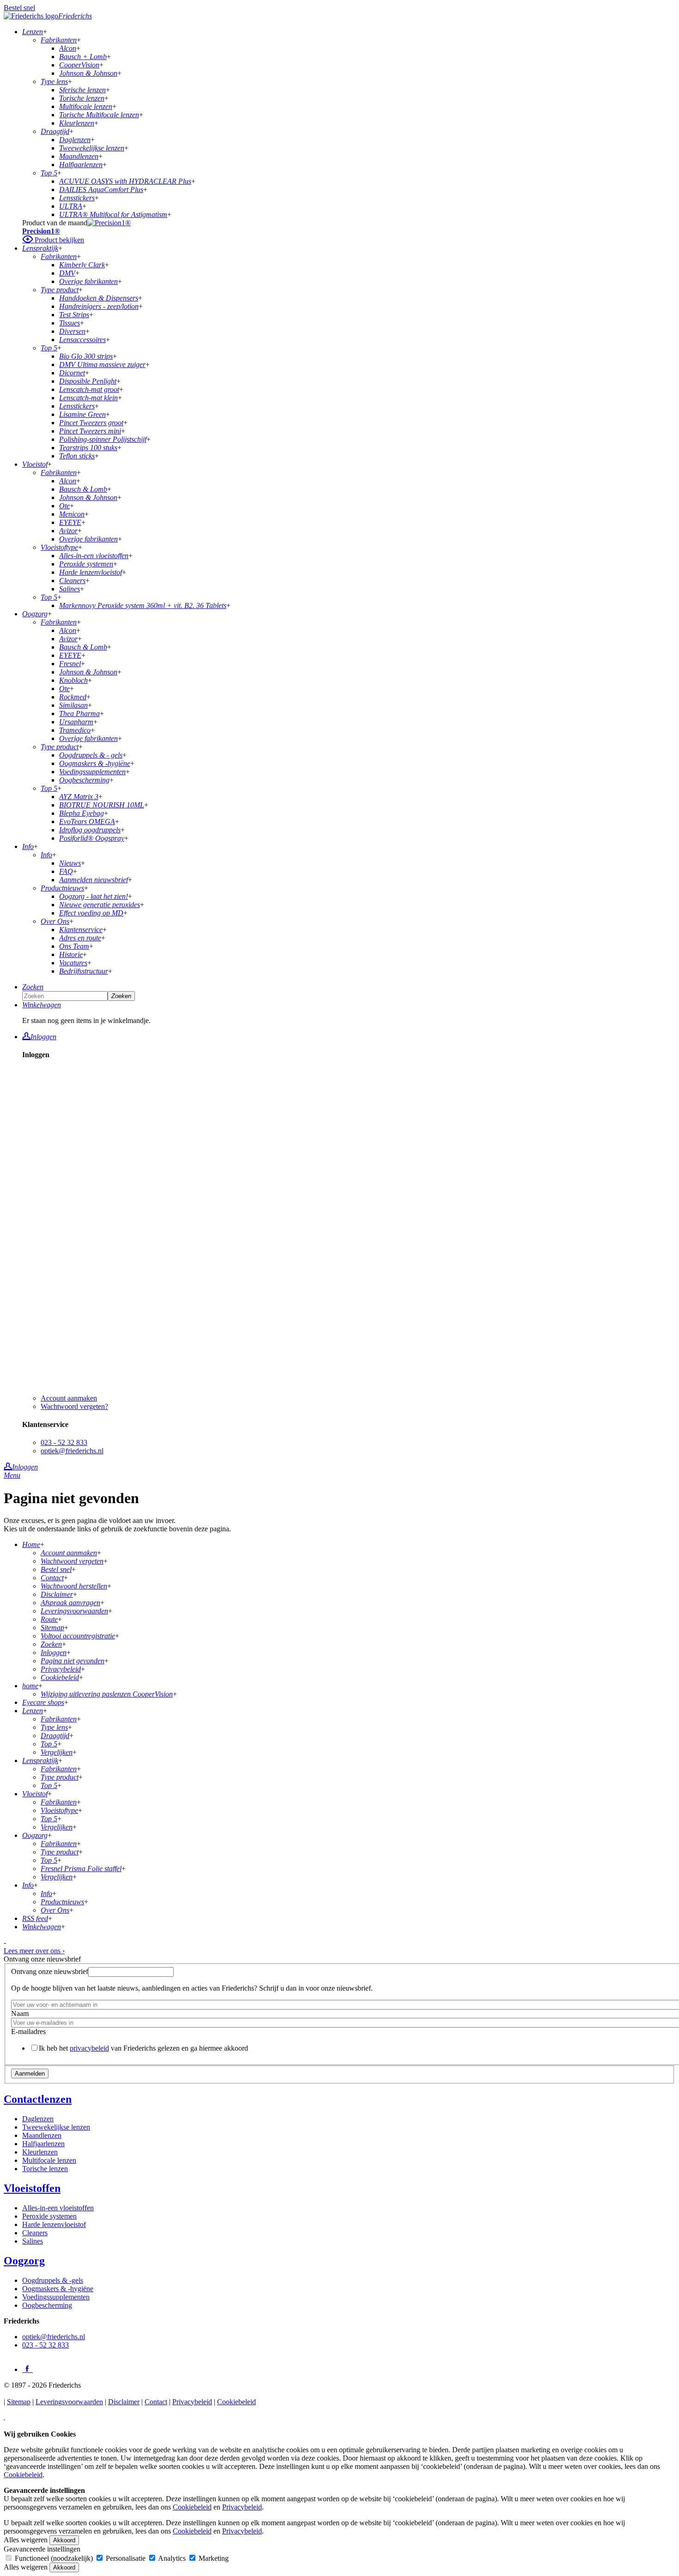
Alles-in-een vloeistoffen (58, 2208)
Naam (20, 2013)
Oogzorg (24, 2261)
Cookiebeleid (236, 2402)
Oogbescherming (47, 2305)
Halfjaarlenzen (43, 2144)
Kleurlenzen (40, 2152)
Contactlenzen (38, 2099)
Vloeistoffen (32, 2188)
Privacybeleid (192, 2402)
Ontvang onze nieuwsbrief (50, 1971)
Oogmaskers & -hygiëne (58, 2289)
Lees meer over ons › (34, 1951)
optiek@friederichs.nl (72, 1451)
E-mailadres (28, 2031)
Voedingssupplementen (56, 2297)
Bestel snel (19, 8)
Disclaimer (124, 2402)
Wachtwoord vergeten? (74, 1406)
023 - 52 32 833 (64, 1442)
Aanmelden (30, 2073)
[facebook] (27, 2369)
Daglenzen (38, 2119)
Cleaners (35, 2233)
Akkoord (64, 2540)
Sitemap (19, 2402)
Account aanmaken (69, 1398)
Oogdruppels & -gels (53, 2280)
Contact (156, 2402)
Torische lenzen (45, 2169)
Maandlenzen (42, 2135)
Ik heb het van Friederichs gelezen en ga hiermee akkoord (143, 2048)
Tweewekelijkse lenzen (56, 2127)
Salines (33, 2241)
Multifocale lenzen (49, 2160)
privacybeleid (89, 2048)
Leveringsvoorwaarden (69, 2402)
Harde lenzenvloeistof (54, 2224)
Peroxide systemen (49, 2216)
